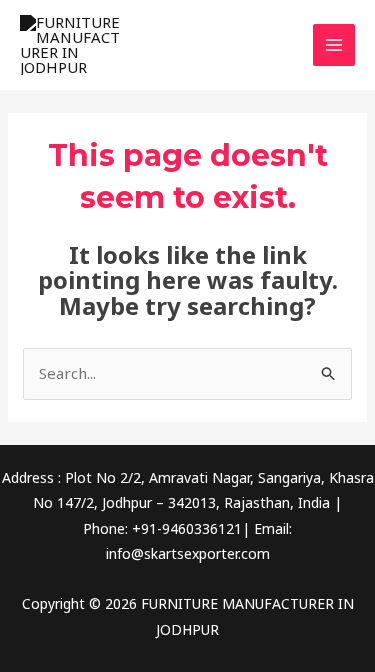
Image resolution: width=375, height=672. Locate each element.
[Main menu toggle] (334, 45)
